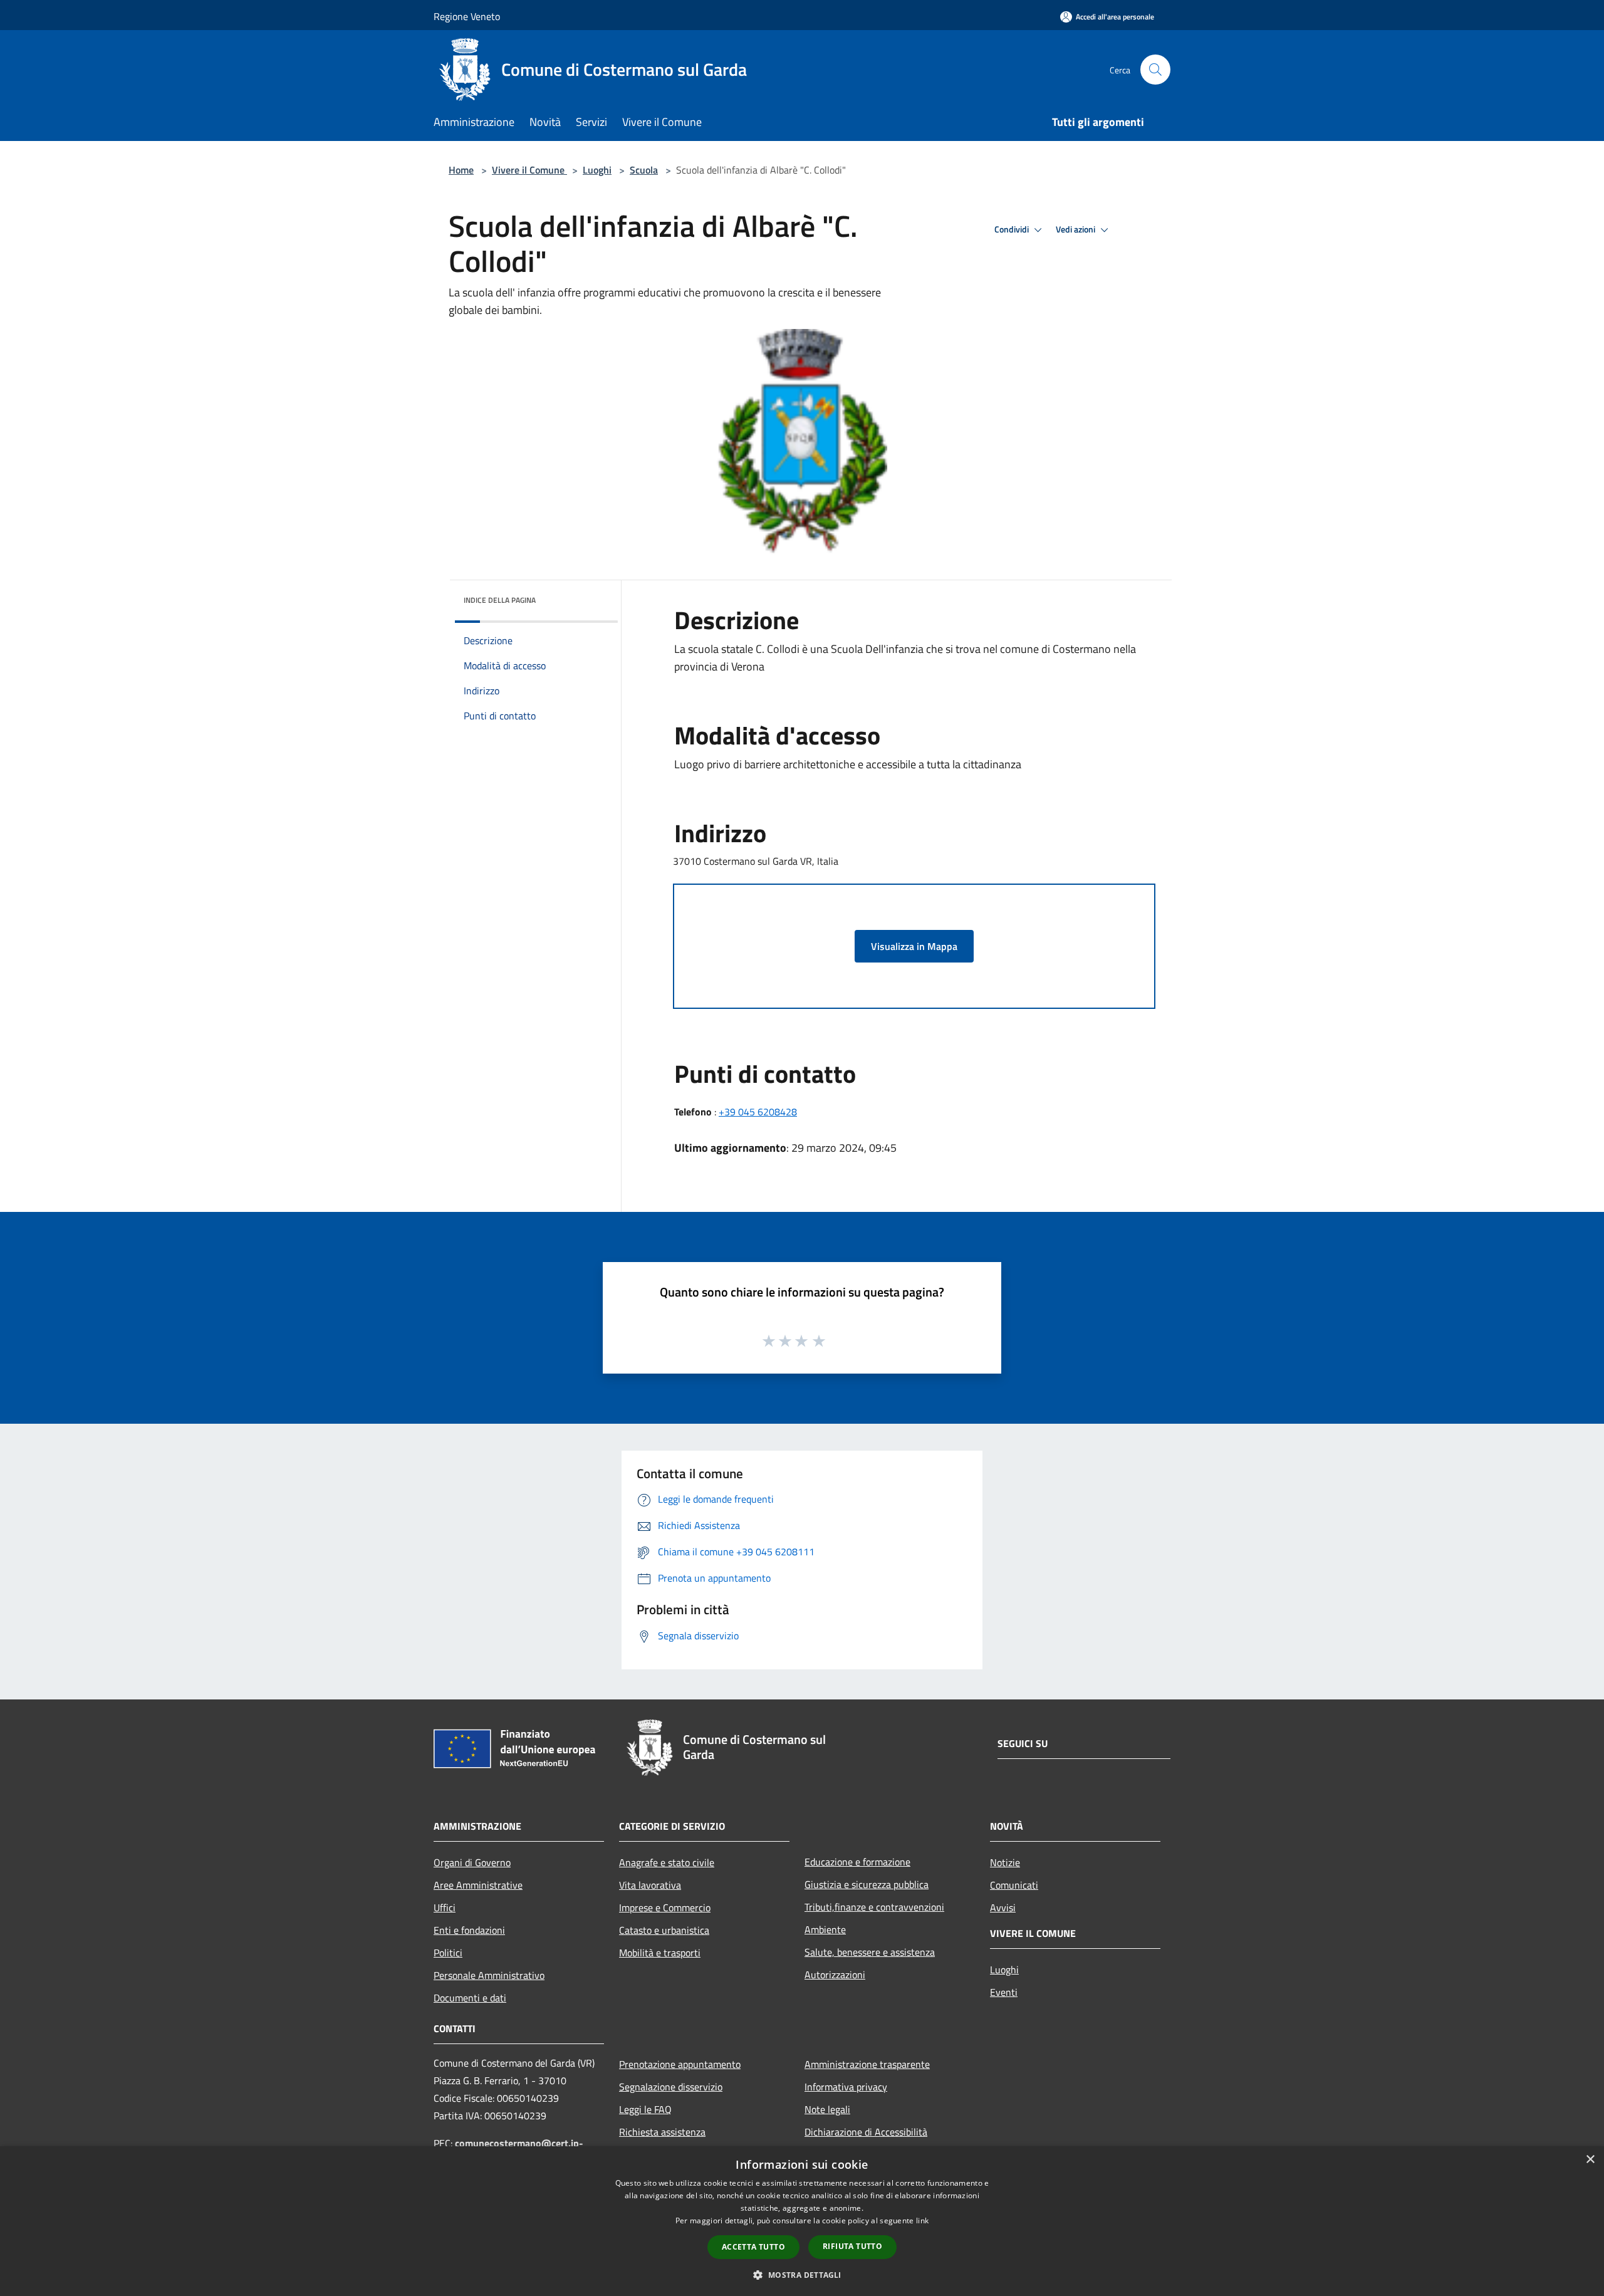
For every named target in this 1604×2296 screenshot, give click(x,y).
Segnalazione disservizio (671, 2087)
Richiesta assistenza (662, 2132)
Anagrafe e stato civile (667, 1862)
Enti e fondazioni (469, 1930)
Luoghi (597, 170)
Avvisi (1003, 1907)
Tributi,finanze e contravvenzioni (874, 1907)
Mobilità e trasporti (660, 1953)
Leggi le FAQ (645, 2109)
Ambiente (825, 1929)
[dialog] (802, 2221)
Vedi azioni (1076, 229)
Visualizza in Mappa (914, 946)
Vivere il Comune (529, 170)
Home (461, 170)
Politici (448, 1953)
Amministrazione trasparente (867, 2064)
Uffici (445, 1907)
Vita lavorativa (650, 1885)
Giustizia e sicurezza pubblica (867, 1884)
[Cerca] (1155, 70)
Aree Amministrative (478, 1885)
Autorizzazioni (835, 1975)
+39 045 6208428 (758, 1112)
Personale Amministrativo (489, 1975)
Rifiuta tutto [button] (852, 2246)
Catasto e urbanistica (664, 1930)
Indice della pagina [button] (500, 600)
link (922, 2220)
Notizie (1005, 1862)
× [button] (1590, 2160)
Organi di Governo (472, 1862)
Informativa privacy (846, 2087)
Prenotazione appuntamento (680, 2064)
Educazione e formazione (857, 1862)
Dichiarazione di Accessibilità (866, 2132)
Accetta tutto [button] (753, 2247)
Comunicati (1014, 1885)
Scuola (644, 170)
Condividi (1013, 229)
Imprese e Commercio (665, 1907)
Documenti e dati (470, 1998)
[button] (802, 2275)
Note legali (827, 2109)
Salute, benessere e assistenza (870, 1952)
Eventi (1004, 1992)
